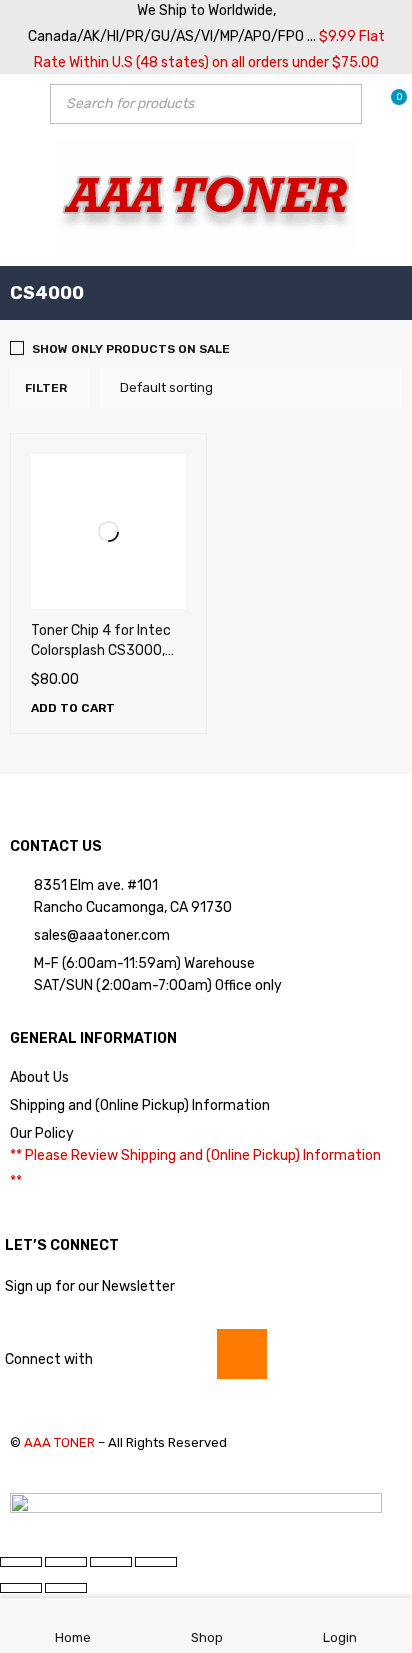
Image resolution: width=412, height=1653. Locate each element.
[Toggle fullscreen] (66, 1562)
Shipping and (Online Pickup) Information (140, 1105)
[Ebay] (242, 1354)
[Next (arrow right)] (66, 1588)
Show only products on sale (131, 349)
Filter (46, 388)
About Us (39, 1077)
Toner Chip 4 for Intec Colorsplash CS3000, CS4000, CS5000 (101, 650)
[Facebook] (184, 1354)
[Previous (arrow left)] (21, 1588)
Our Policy (42, 1133)
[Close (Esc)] (156, 1562)
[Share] (111, 1562)
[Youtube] (126, 1354)
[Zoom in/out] (21, 1562)
